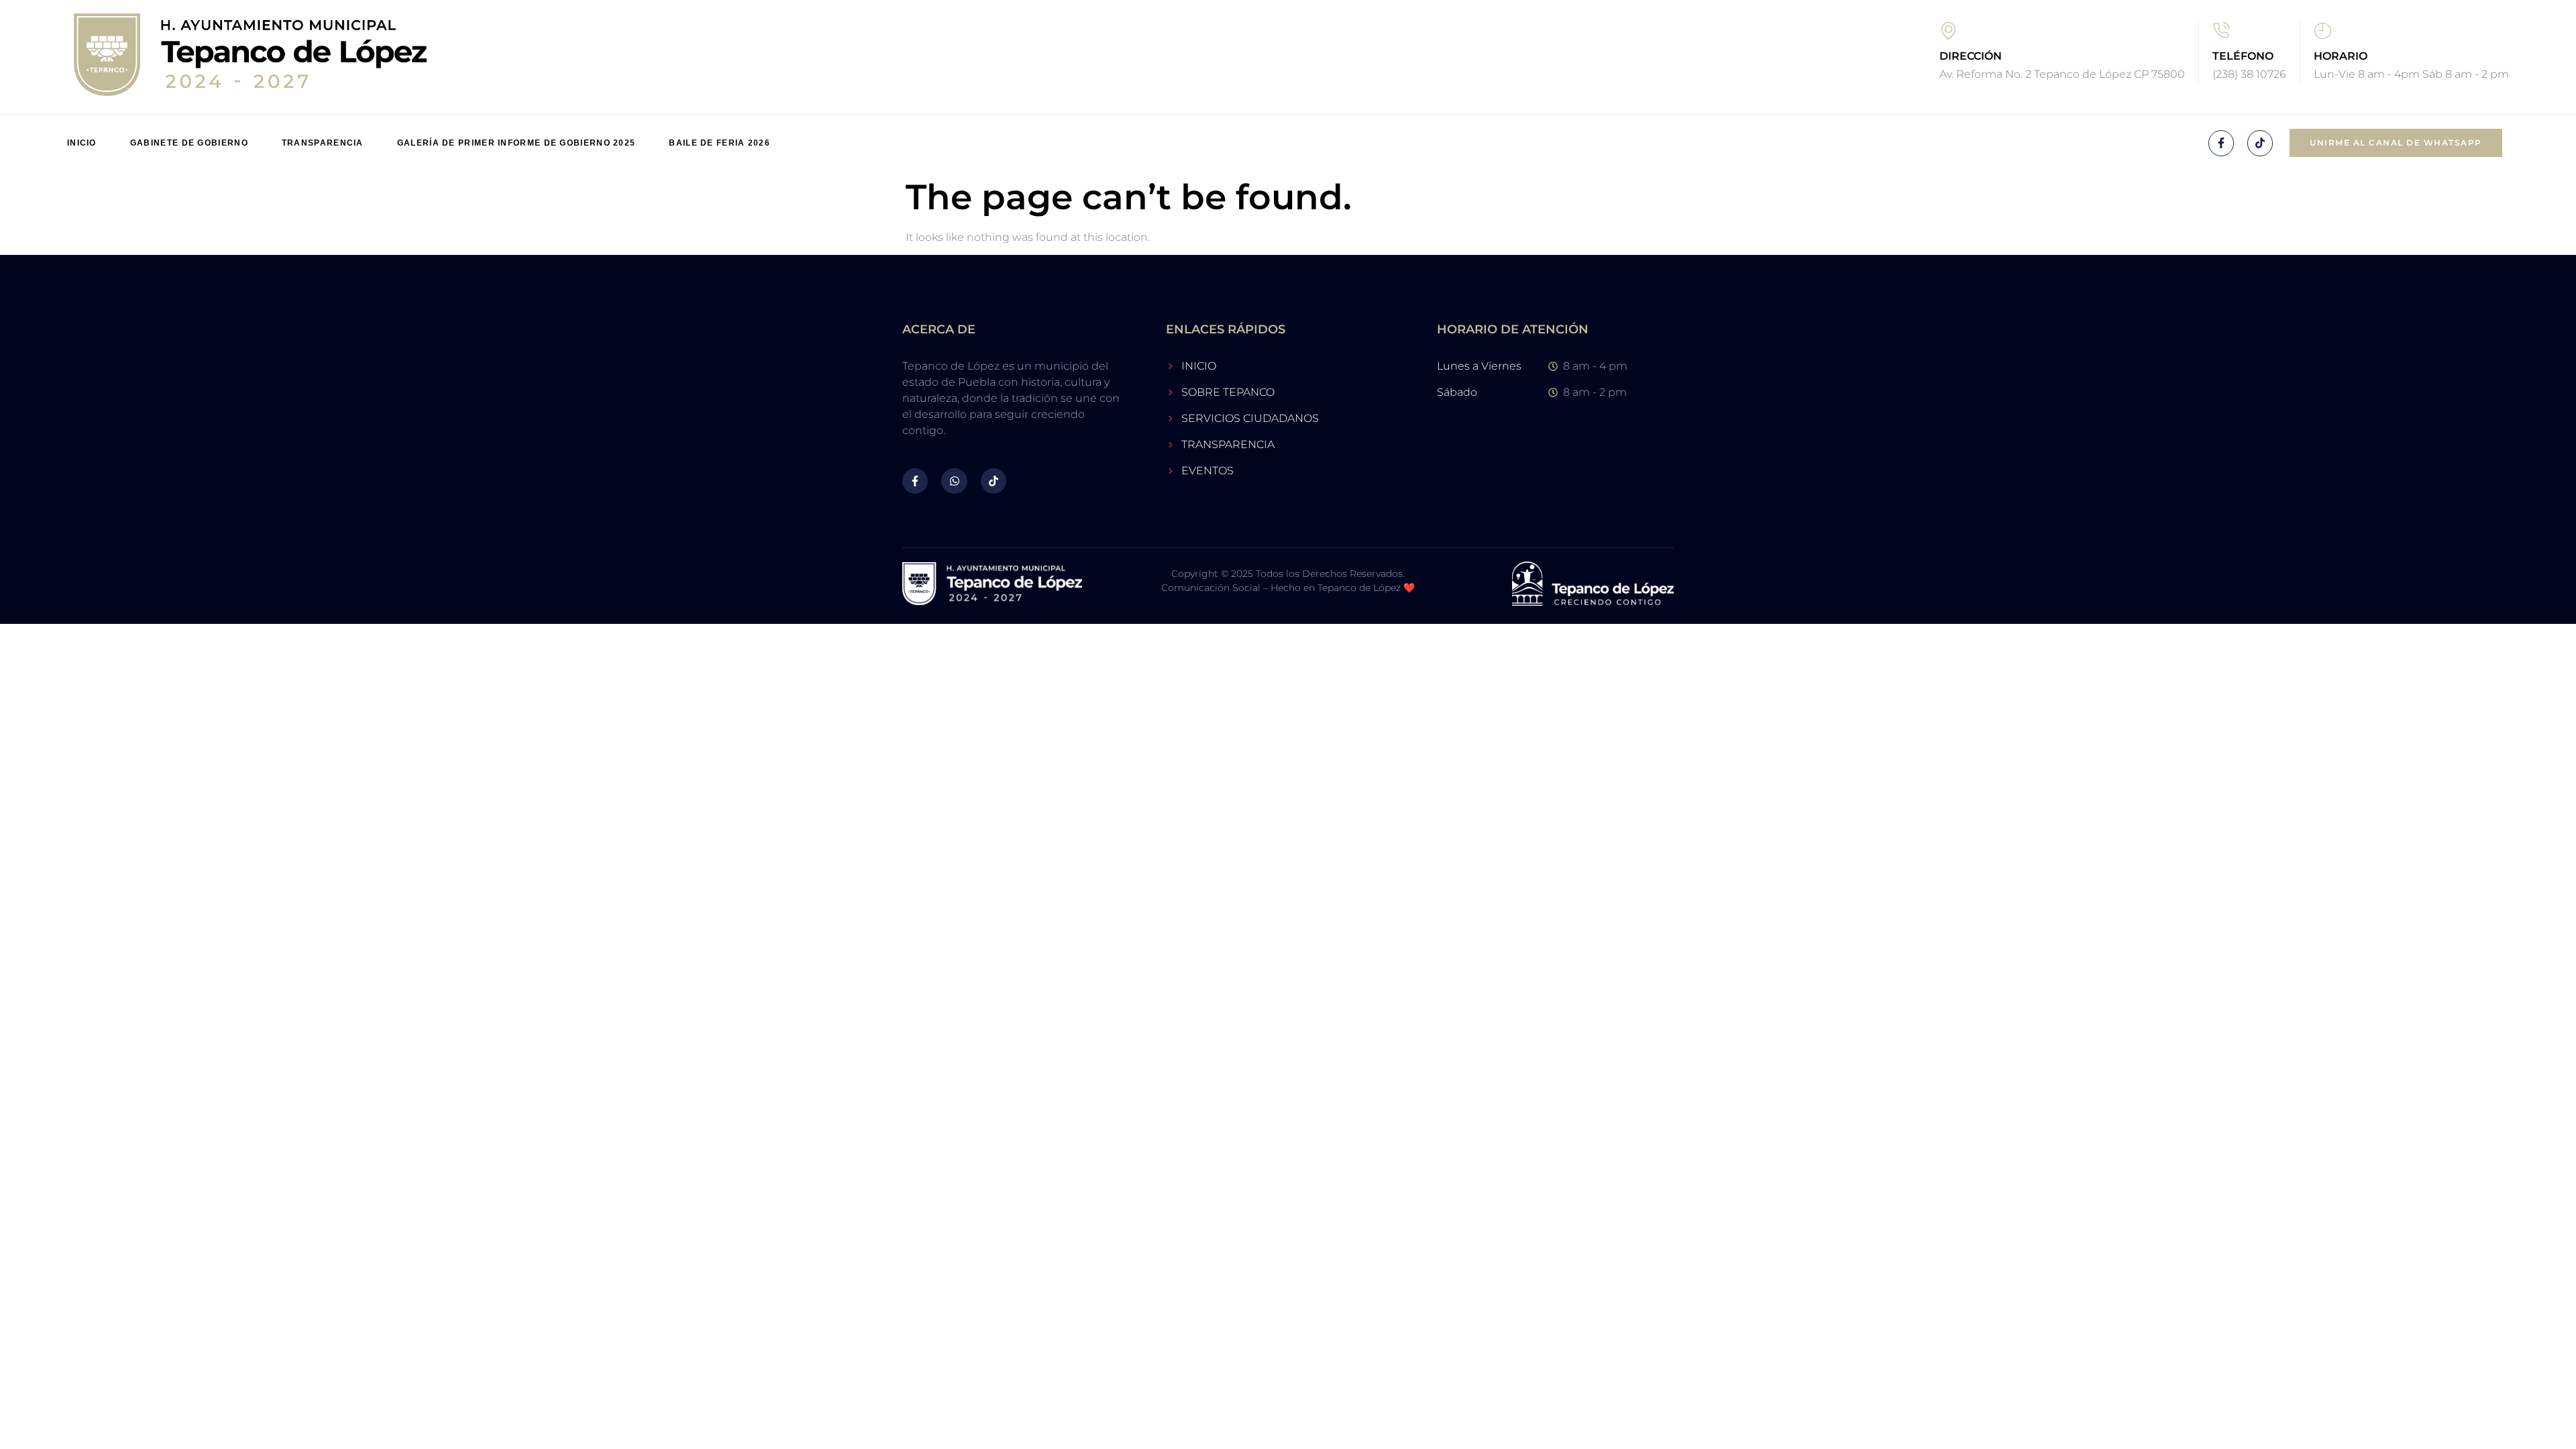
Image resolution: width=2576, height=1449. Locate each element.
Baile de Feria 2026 (719, 143)
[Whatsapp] (954, 481)
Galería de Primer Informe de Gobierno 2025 (517, 143)
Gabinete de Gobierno (189, 143)
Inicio (82, 143)
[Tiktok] (2260, 143)
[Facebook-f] (2221, 143)
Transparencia (323, 143)
